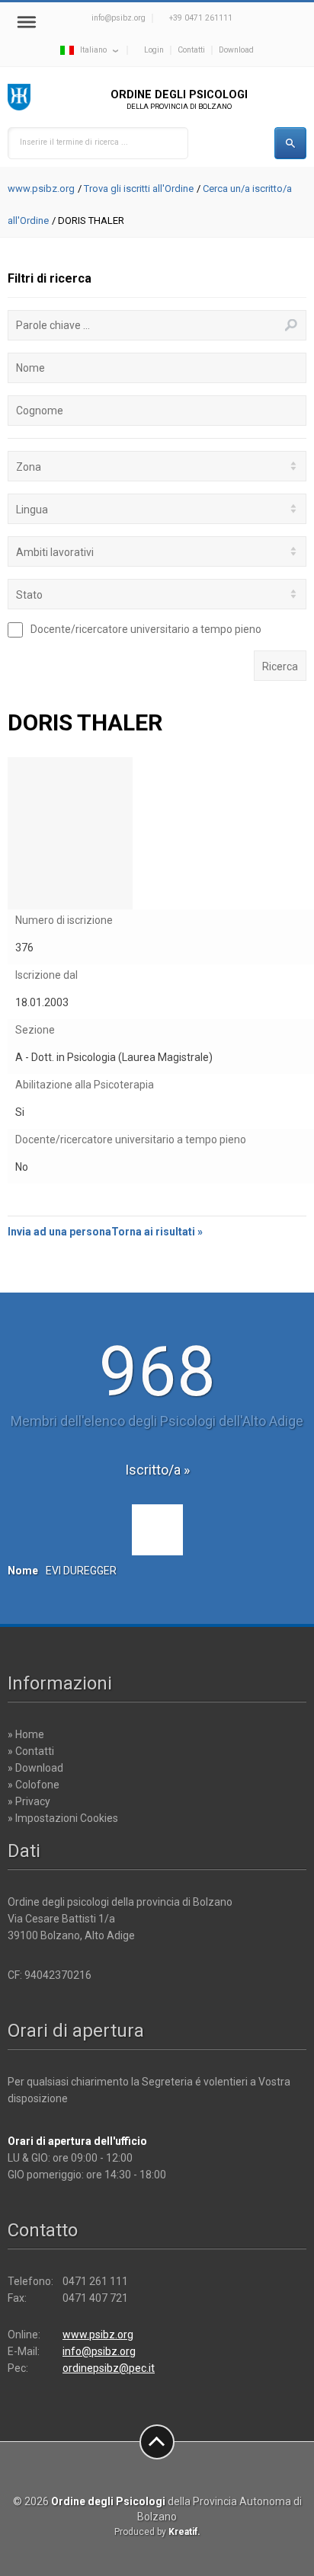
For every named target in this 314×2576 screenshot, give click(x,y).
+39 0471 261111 (201, 18)
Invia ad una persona (59, 1232)
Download (236, 50)
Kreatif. (184, 2532)
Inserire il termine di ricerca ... (74, 142)
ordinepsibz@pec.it (109, 2368)
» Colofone (34, 1785)
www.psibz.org (41, 189)
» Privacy (29, 1801)
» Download (35, 1768)
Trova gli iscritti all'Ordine (139, 189)
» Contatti (31, 1751)
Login (154, 50)
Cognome (40, 411)
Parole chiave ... (53, 325)
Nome (30, 368)
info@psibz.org (119, 18)
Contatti (191, 50)
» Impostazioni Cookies (63, 1818)
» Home (26, 1734)
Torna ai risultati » (157, 1232)
